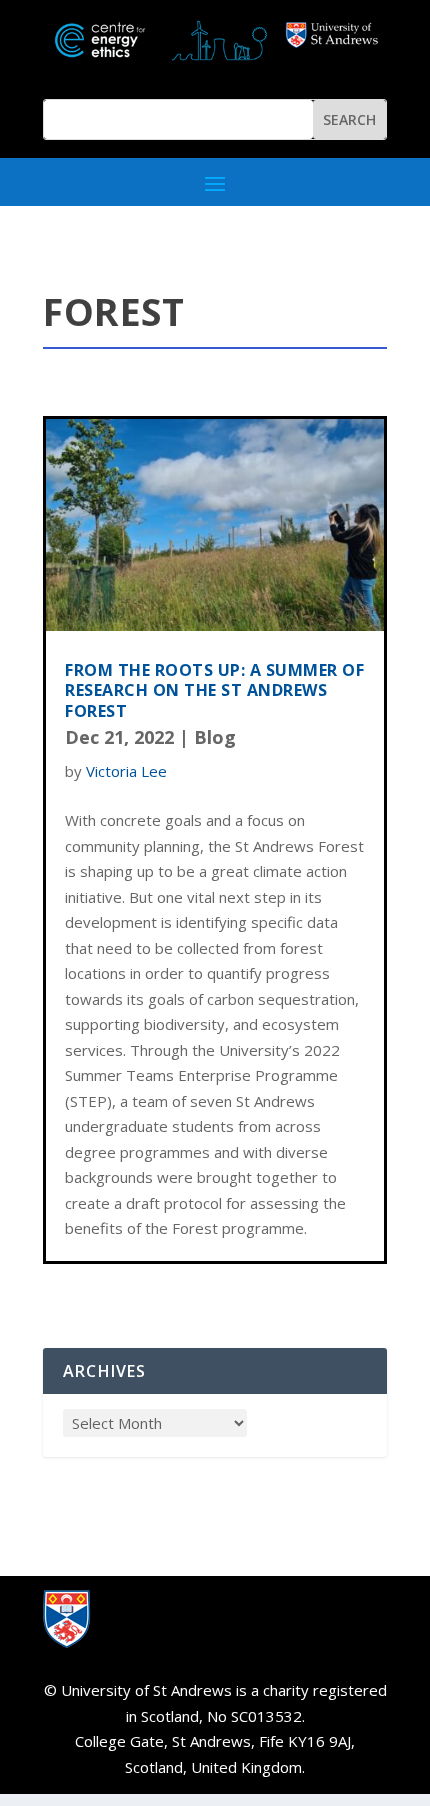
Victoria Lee (126, 771)
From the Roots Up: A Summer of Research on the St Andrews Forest (214, 691)
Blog (215, 737)
